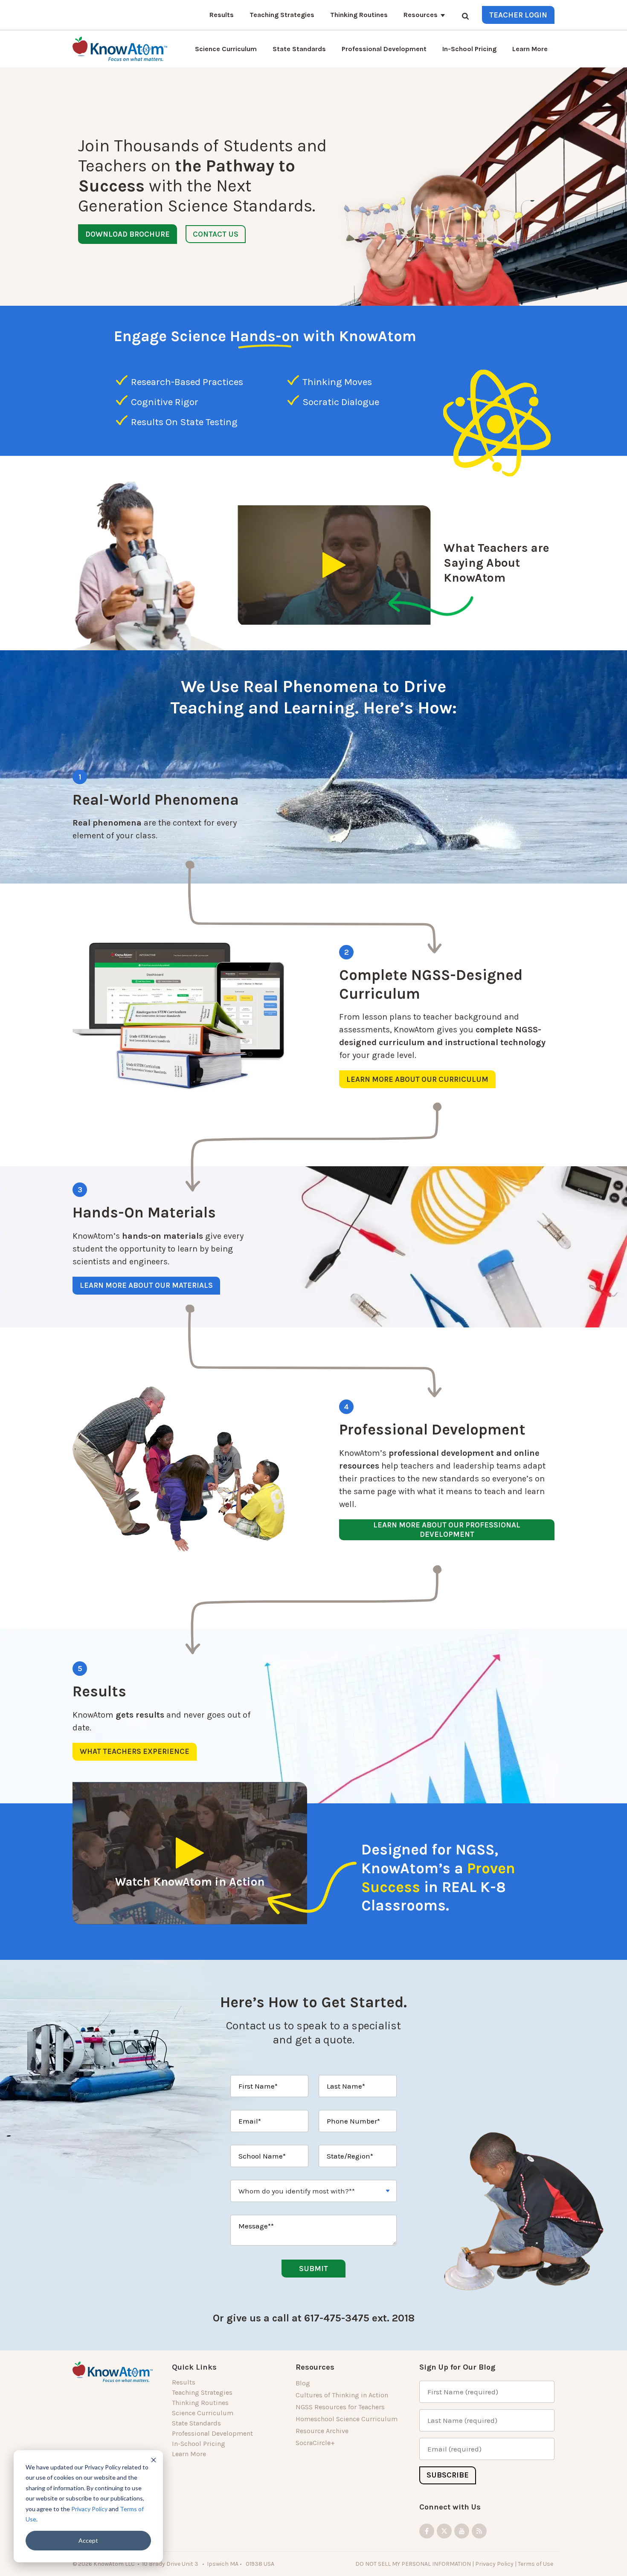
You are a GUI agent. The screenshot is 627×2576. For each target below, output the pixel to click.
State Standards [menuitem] (196, 2423)
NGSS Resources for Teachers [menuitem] (340, 2407)
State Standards (299, 49)
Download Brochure (128, 234)
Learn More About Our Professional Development (447, 1530)
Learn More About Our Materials (146, 1285)
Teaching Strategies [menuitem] (202, 2392)
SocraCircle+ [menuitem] (315, 2443)
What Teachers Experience (135, 1751)
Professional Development (384, 49)
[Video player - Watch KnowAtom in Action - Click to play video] (190, 1853)
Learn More (530, 49)
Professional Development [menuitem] (212, 2433)
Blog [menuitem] (303, 2383)
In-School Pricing (469, 49)
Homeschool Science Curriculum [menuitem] (347, 2419)
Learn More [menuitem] (189, 2454)
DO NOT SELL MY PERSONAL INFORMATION (413, 2564)
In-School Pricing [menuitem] (199, 2444)
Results (222, 15)
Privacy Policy (89, 2509)
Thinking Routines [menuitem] (200, 2403)
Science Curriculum (226, 49)
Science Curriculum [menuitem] (203, 2413)
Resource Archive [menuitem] (322, 2431)
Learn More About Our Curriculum (417, 1079)
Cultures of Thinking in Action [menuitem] (342, 2395)
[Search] (465, 16)
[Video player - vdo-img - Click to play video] (334, 565)
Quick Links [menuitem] (194, 2367)
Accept (88, 2540)
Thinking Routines (359, 15)
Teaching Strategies (282, 15)
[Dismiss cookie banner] (154, 2460)
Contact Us (216, 234)
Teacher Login (518, 15)
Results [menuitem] (184, 2382)
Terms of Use (536, 2564)
